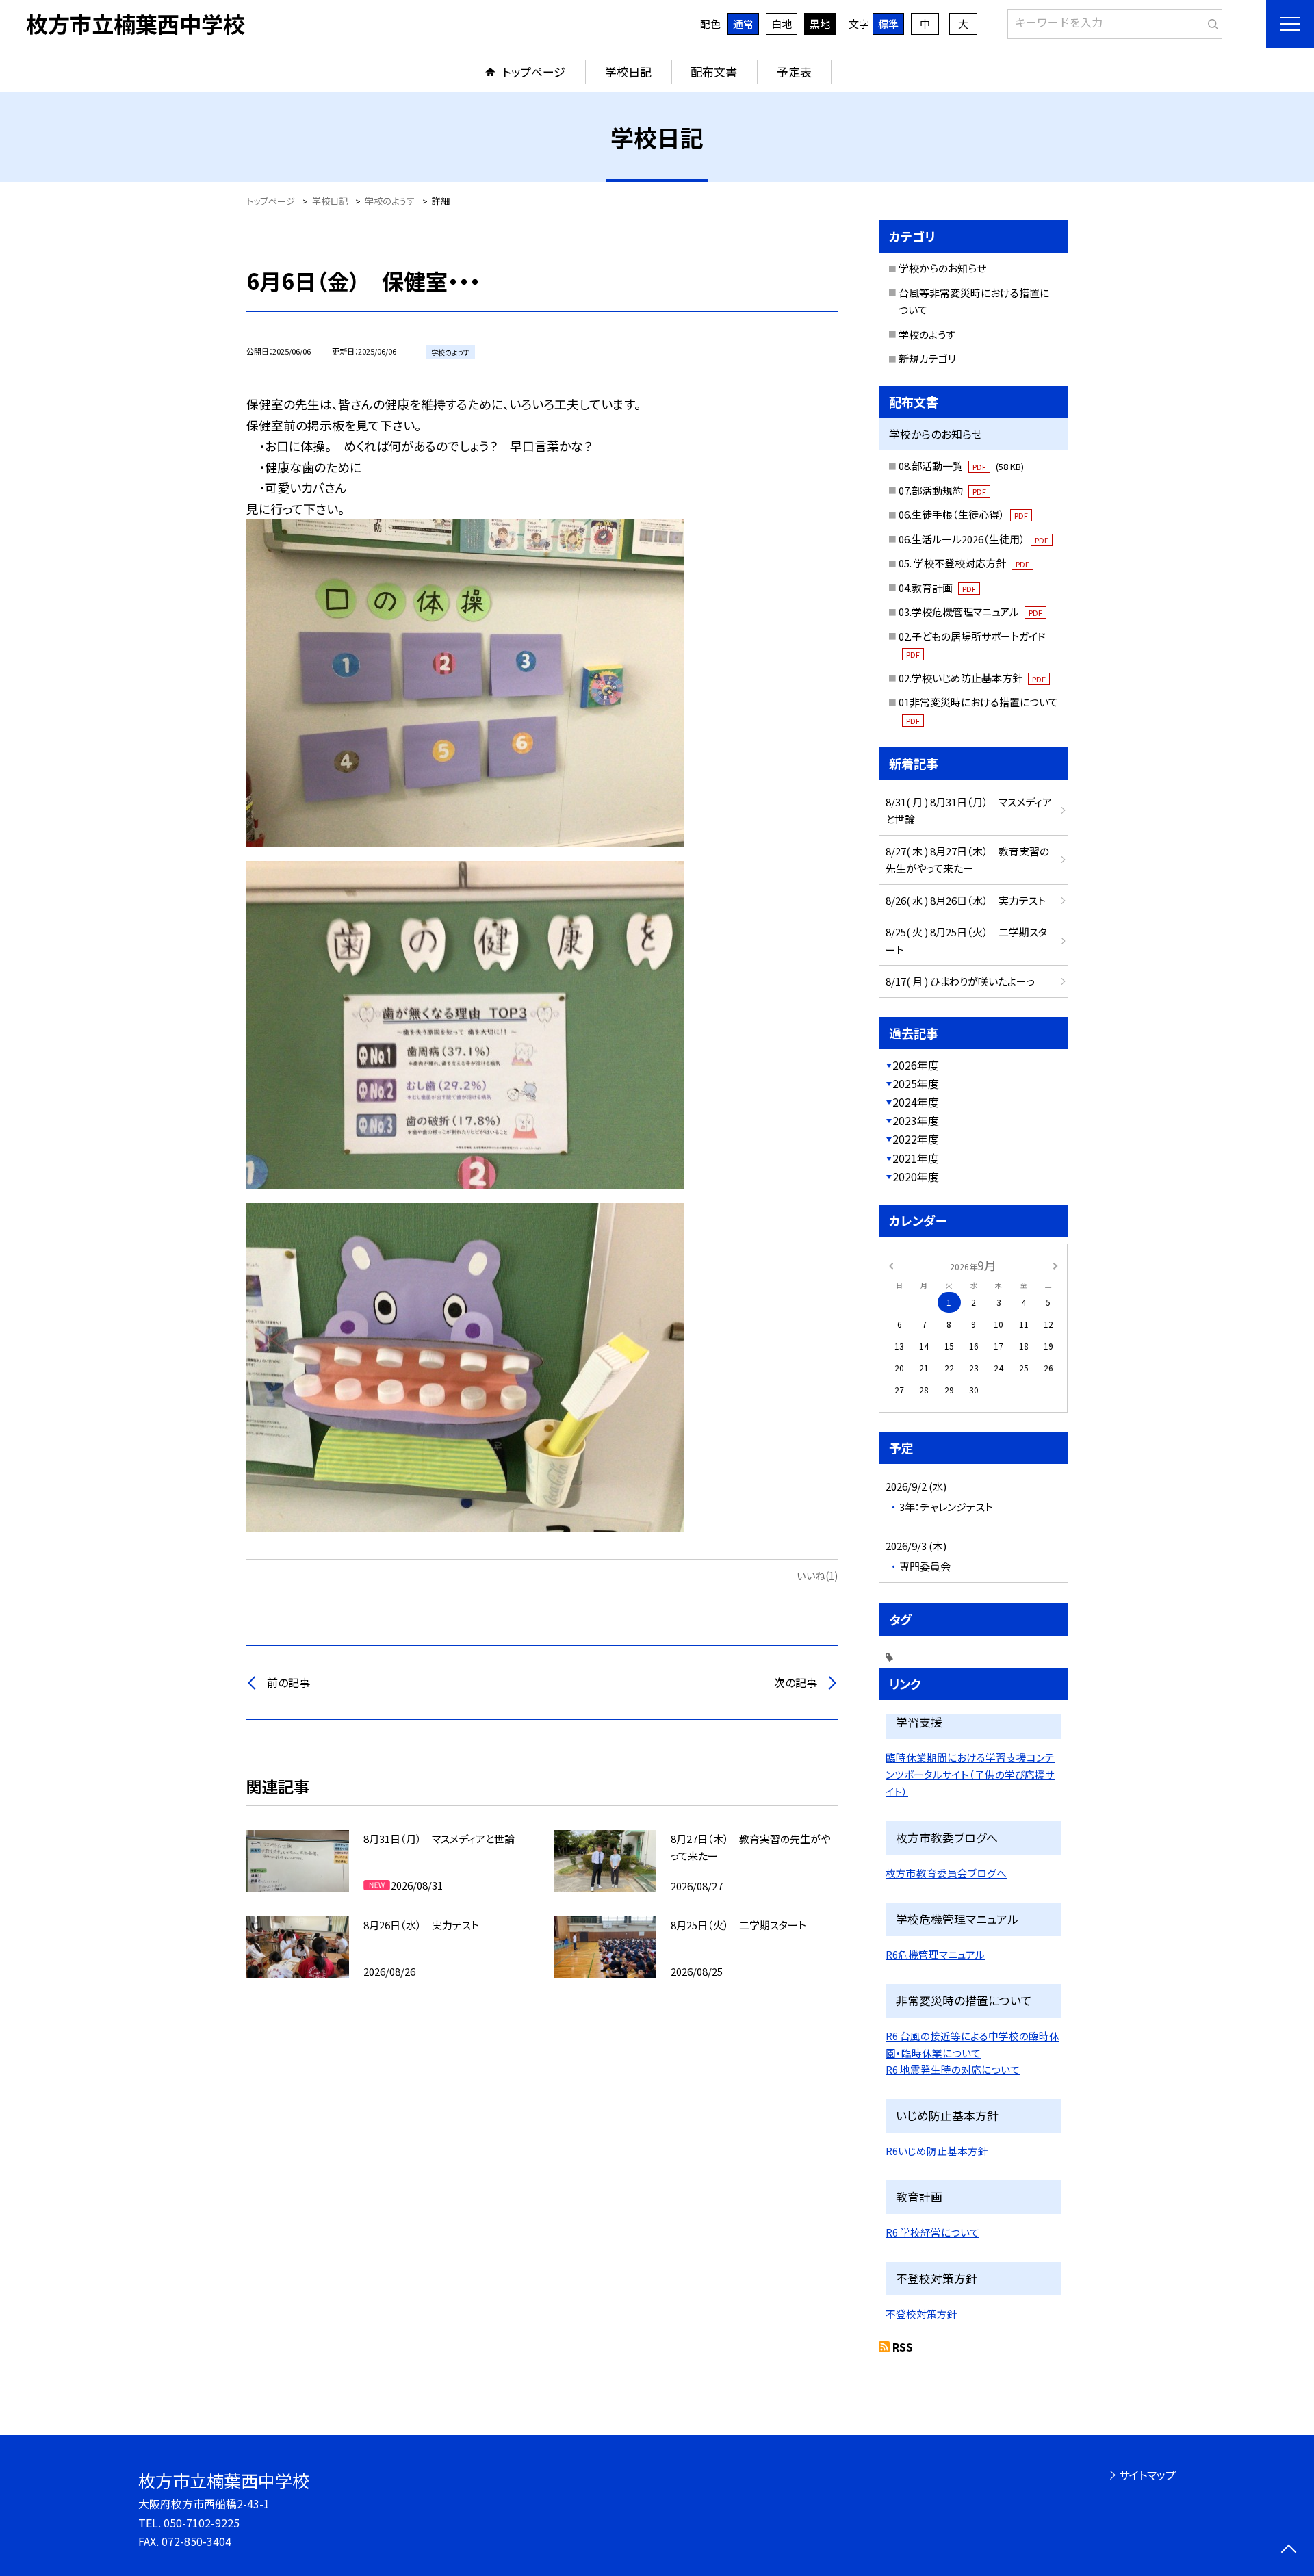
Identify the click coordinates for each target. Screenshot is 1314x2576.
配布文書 (714, 72)
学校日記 (628, 72)
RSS (903, 2347)
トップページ (534, 72)
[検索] (1210, 21)
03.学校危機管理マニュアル (970, 611)
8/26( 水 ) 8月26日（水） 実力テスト (966, 900)
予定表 (794, 72)
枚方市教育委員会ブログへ (946, 1873)
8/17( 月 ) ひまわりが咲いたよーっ (960, 981)
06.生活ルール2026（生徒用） (974, 539)
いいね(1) (817, 1575)
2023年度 (916, 1120)
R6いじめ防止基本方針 (937, 2151)
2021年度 (916, 1158)
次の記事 (796, 1682)
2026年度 (916, 1065)
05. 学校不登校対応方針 (964, 563)
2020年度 (916, 1176)
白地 (782, 24)
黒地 (820, 24)
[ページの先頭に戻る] (1288, 2550)
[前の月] (891, 1264)
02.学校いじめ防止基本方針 (972, 678)
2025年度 (916, 1083)
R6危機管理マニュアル (935, 1954)
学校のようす (927, 334)
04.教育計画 (937, 588)
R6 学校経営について (932, 2232)
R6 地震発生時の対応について (953, 2069)
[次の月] (1055, 1264)
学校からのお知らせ (942, 268)
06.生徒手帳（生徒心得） (963, 514)
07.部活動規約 (942, 490)
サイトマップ (1147, 2475)
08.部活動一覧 (961, 466)
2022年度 (916, 1139)
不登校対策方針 (922, 2314)
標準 (888, 24)
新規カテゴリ (927, 358)
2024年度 (916, 1102)
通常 (743, 24)
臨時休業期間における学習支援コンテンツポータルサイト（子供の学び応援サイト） (970, 1774)
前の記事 (288, 1682)
